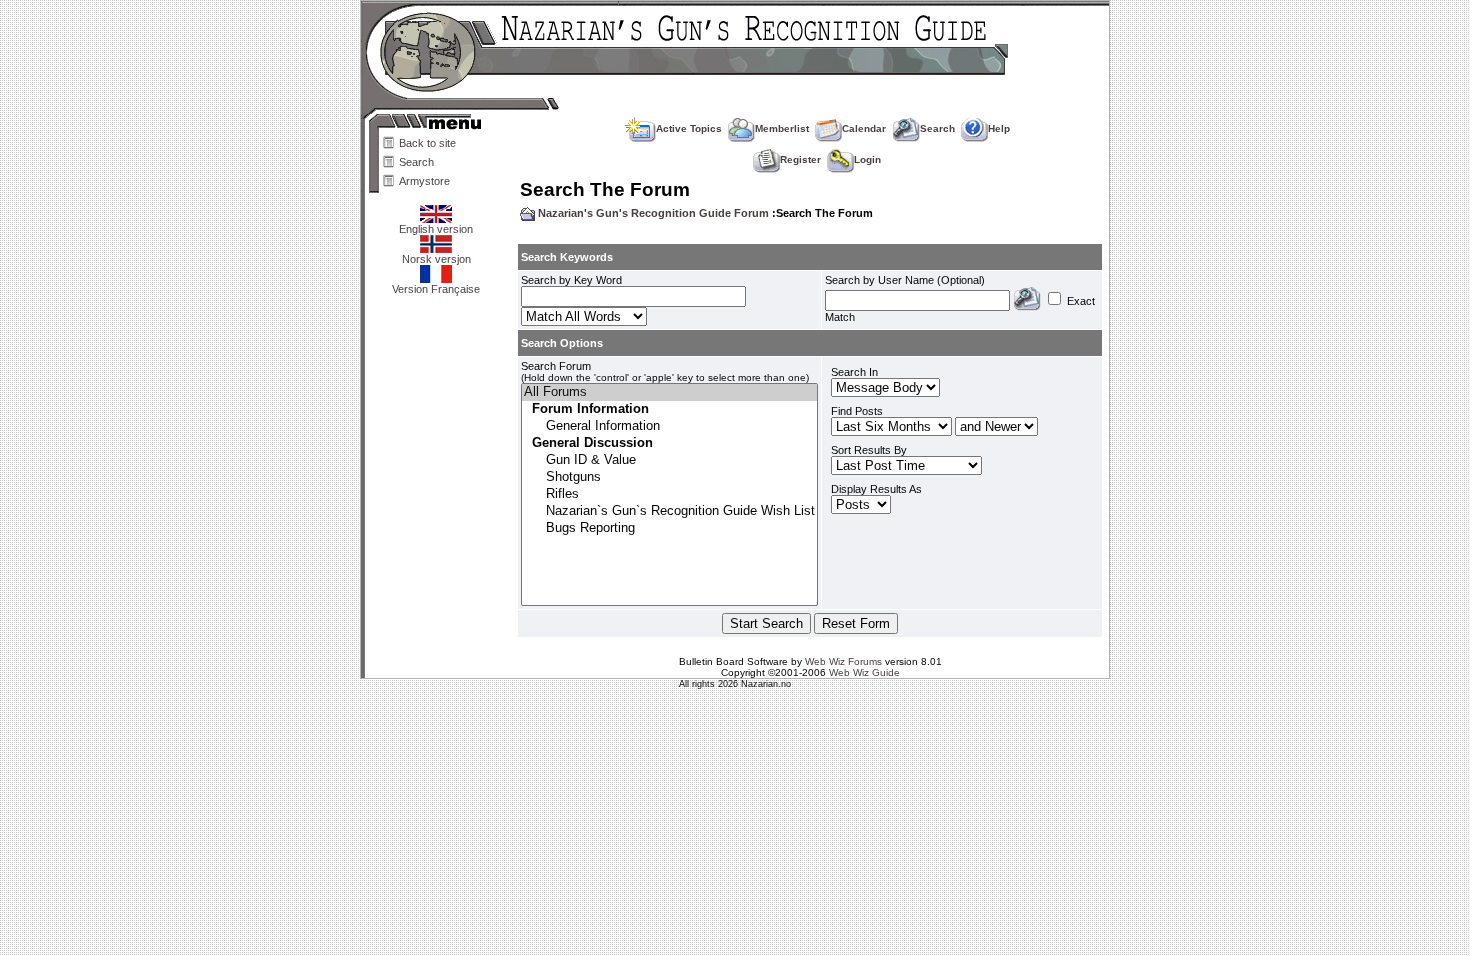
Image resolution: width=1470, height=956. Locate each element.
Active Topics (689, 128)
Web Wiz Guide (864, 672)
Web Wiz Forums (843, 661)
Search (416, 162)
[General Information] (669, 426)
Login (867, 159)
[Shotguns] (669, 477)
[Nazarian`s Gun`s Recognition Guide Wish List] (669, 511)
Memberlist (782, 128)
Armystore (424, 181)
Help (999, 128)
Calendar (864, 128)
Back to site (427, 143)
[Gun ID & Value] (669, 460)
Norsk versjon (436, 259)
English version (436, 229)
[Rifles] (669, 494)
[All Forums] (669, 392)
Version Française (436, 289)
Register (800, 159)
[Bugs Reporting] (669, 528)
